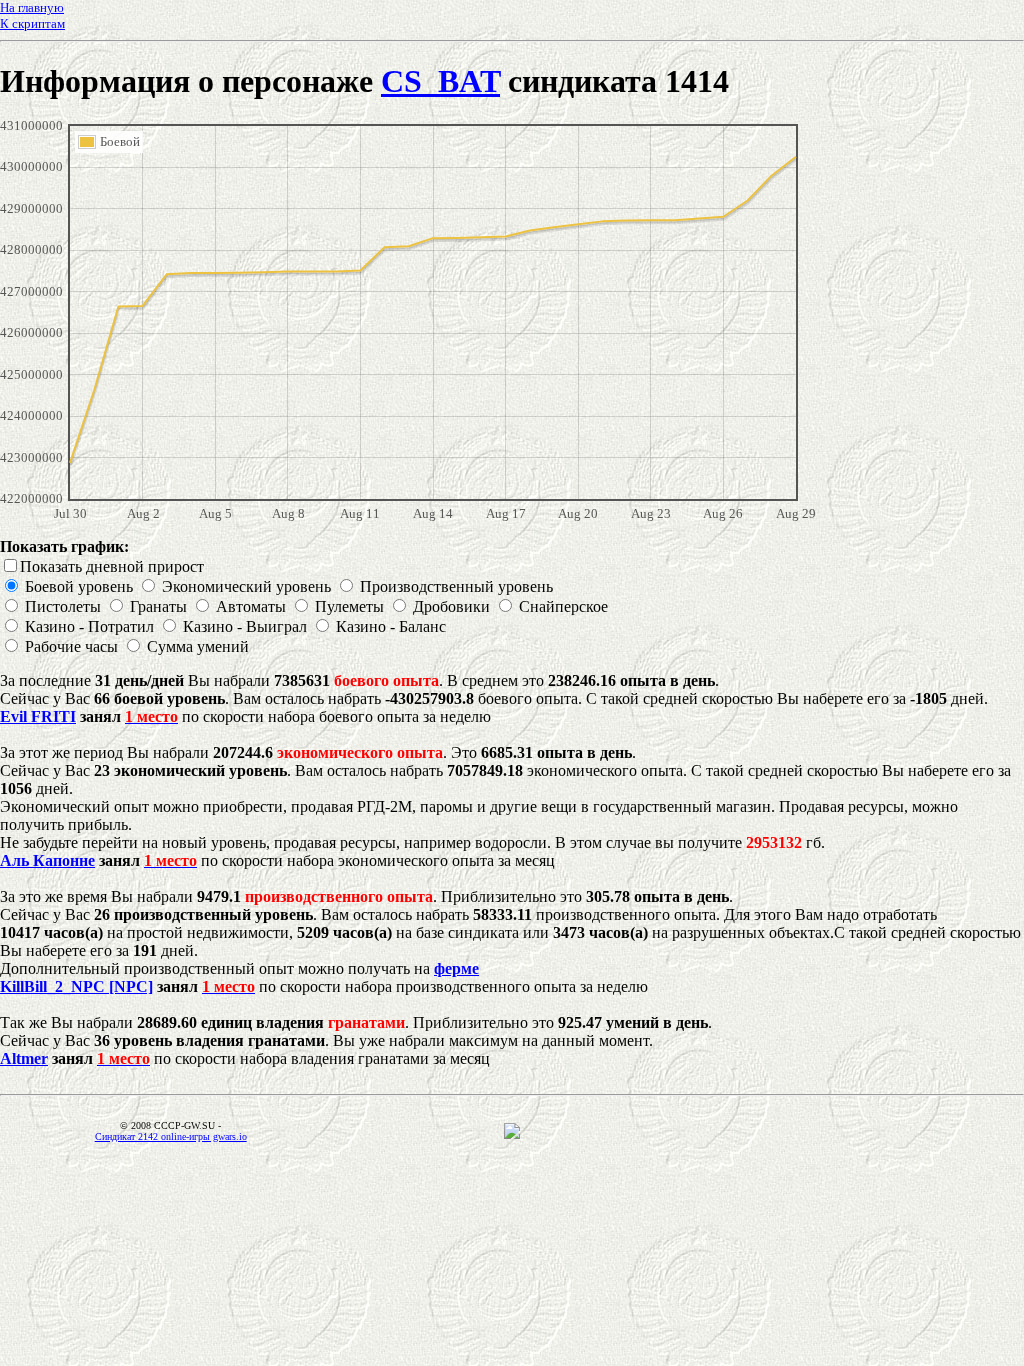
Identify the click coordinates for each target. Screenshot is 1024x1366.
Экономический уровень (246, 586)
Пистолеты (63, 606)
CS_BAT (440, 81)
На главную (32, 7)
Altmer (24, 1058)
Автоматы (251, 606)
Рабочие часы (71, 646)
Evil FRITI (38, 716)
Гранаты (158, 606)
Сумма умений (198, 646)
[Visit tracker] (512, 1133)
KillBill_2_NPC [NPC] (76, 986)
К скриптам (32, 23)
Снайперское (563, 606)
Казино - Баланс (391, 626)
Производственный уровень (456, 586)
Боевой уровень (79, 586)
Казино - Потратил (89, 626)
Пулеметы (349, 606)
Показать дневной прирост (112, 566)
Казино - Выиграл (245, 626)
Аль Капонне (47, 860)
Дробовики (451, 606)
